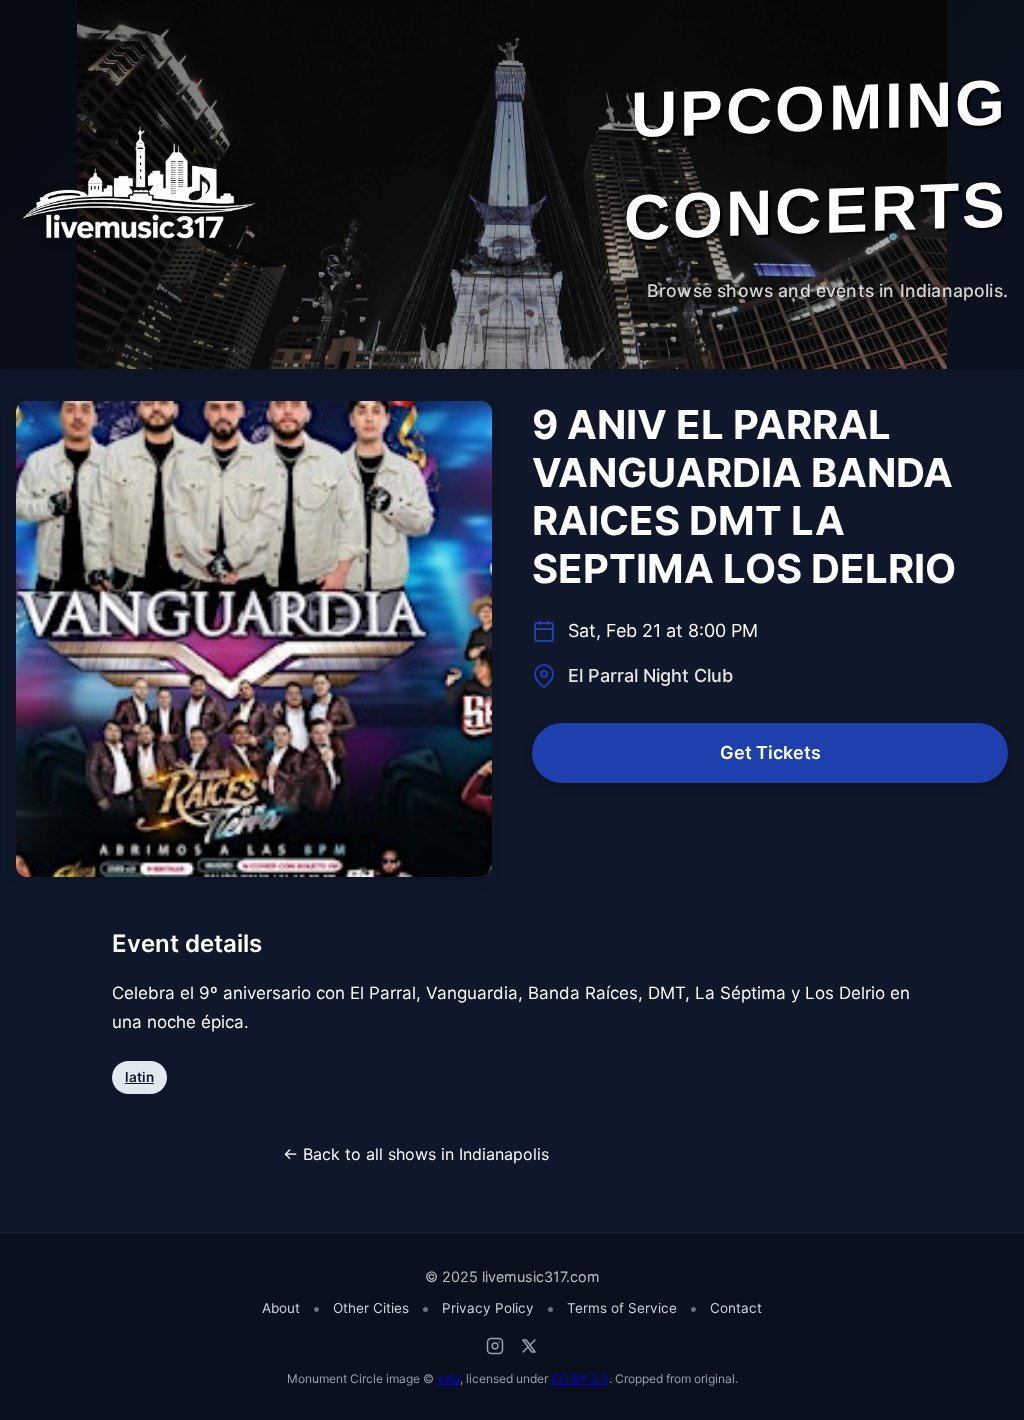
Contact (736, 1308)
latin (139, 1077)
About (281, 1308)
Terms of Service (622, 1308)
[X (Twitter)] (529, 1346)
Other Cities (371, 1308)
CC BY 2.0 (580, 1378)
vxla (448, 1378)
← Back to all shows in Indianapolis (416, 1154)
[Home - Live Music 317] (136, 184)
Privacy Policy (488, 1308)
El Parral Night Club (650, 675)
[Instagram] (495, 1346)
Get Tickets (770, 752)
